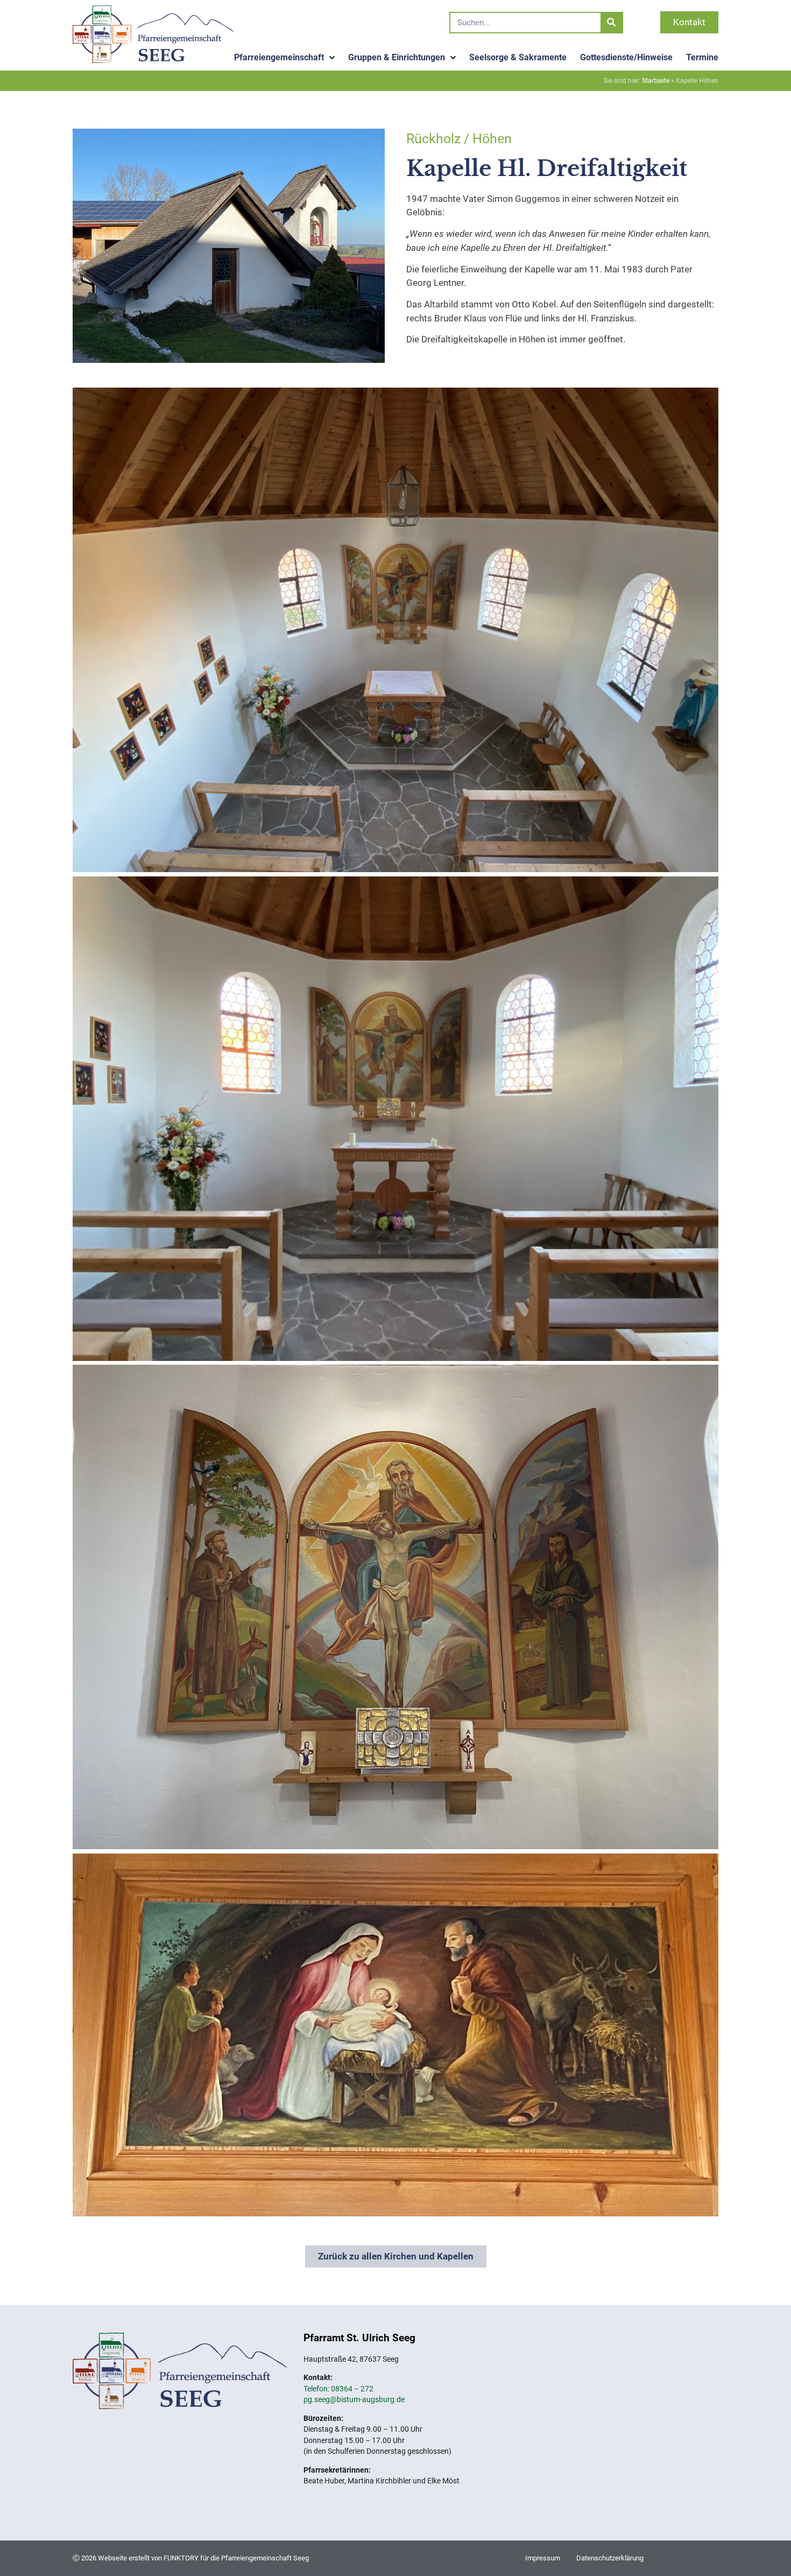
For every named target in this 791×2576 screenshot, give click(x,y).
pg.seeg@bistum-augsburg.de (354, 2399)
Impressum (543, 2558)
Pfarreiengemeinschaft (279, 57)
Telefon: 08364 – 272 (338, 2389)
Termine (702, 57)
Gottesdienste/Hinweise (626, 57)
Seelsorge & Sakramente (518, 57)
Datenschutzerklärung (610, 2558)
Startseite (656, 81)
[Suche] (611, 23)
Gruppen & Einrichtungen (397, 57)
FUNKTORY (181, 2558)
